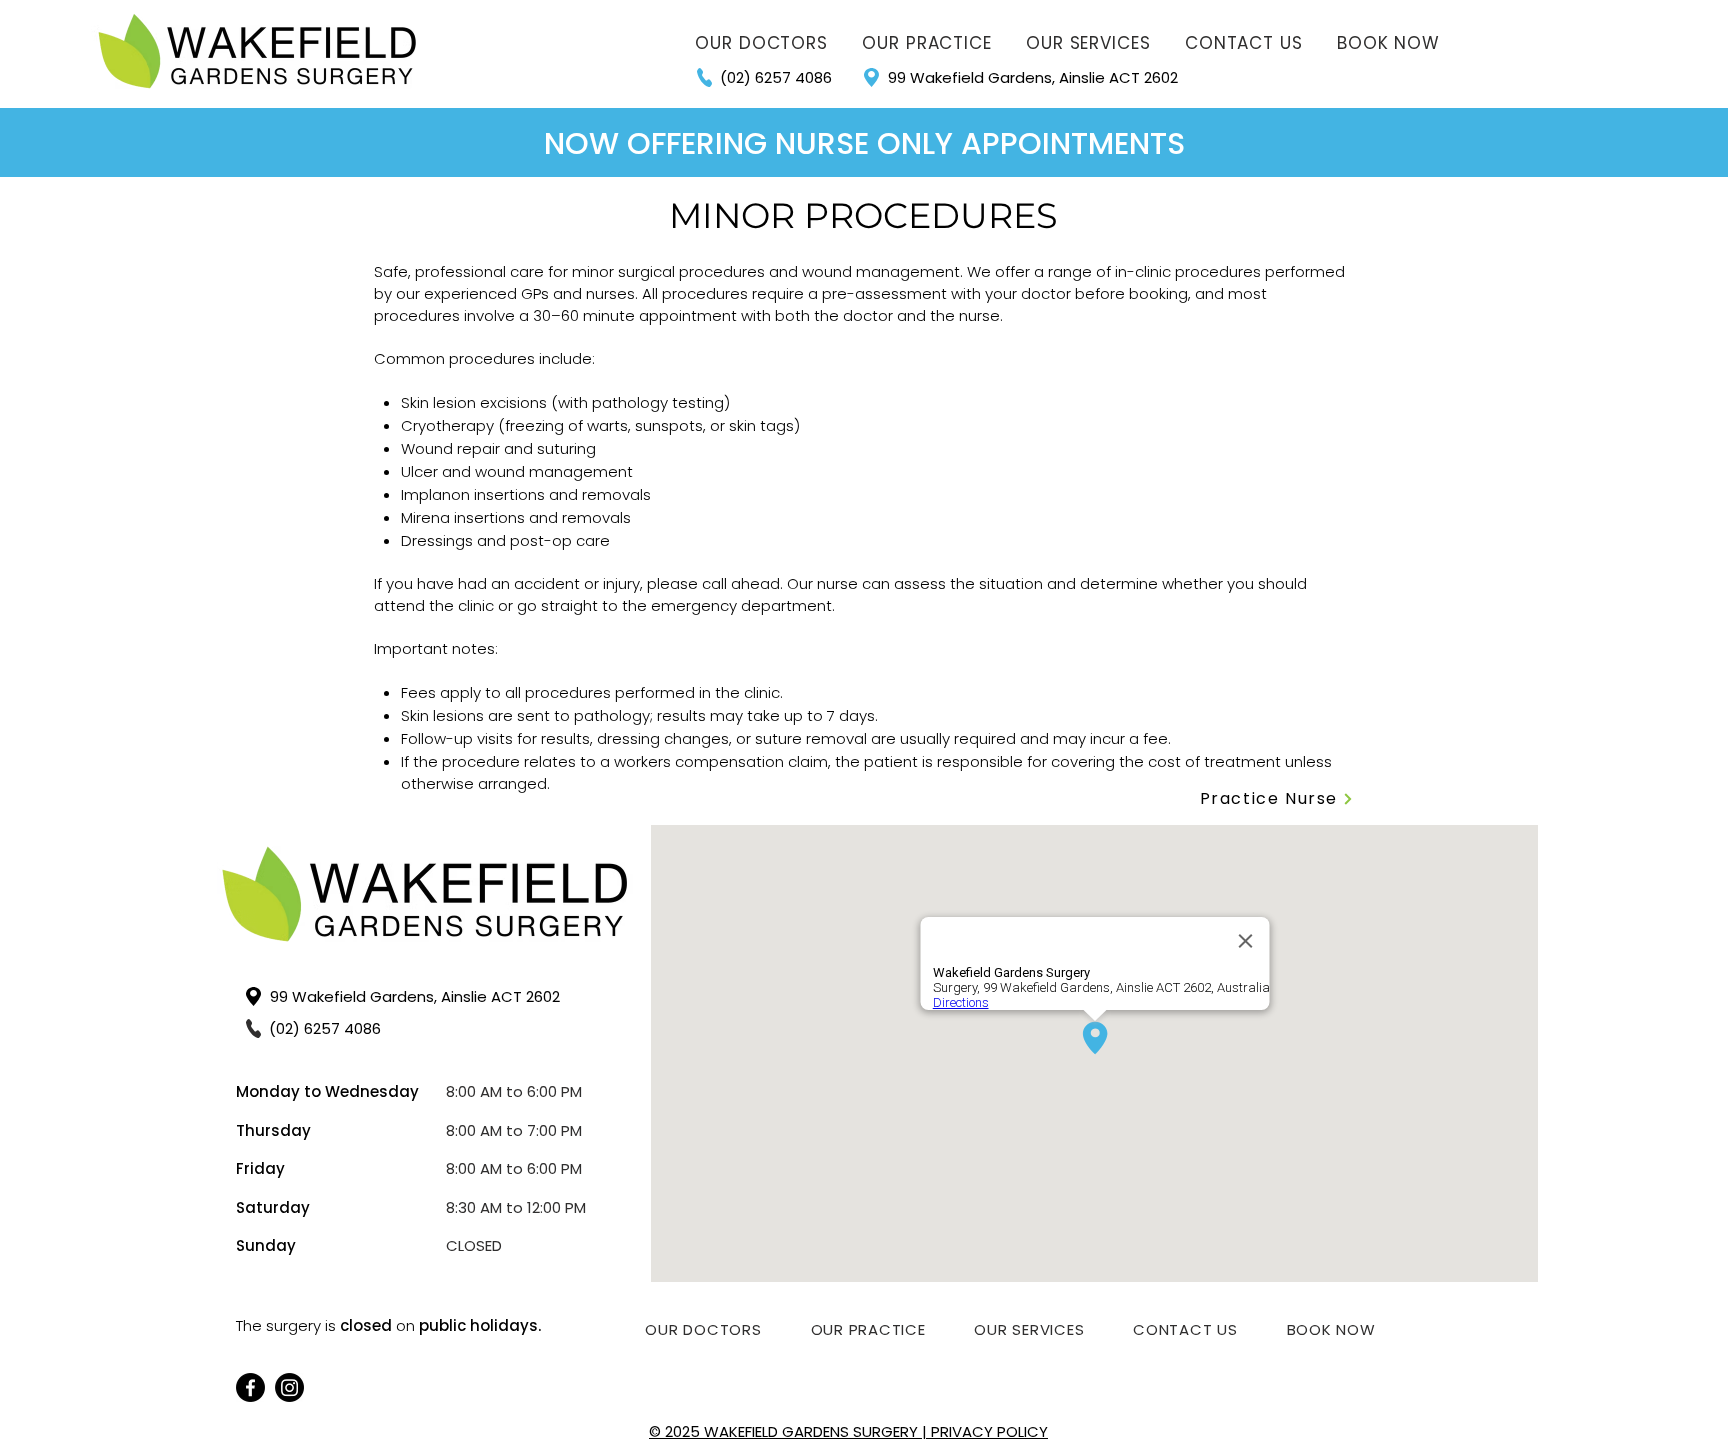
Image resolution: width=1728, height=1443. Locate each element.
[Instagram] (289, 1387)
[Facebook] (250, 1387)
